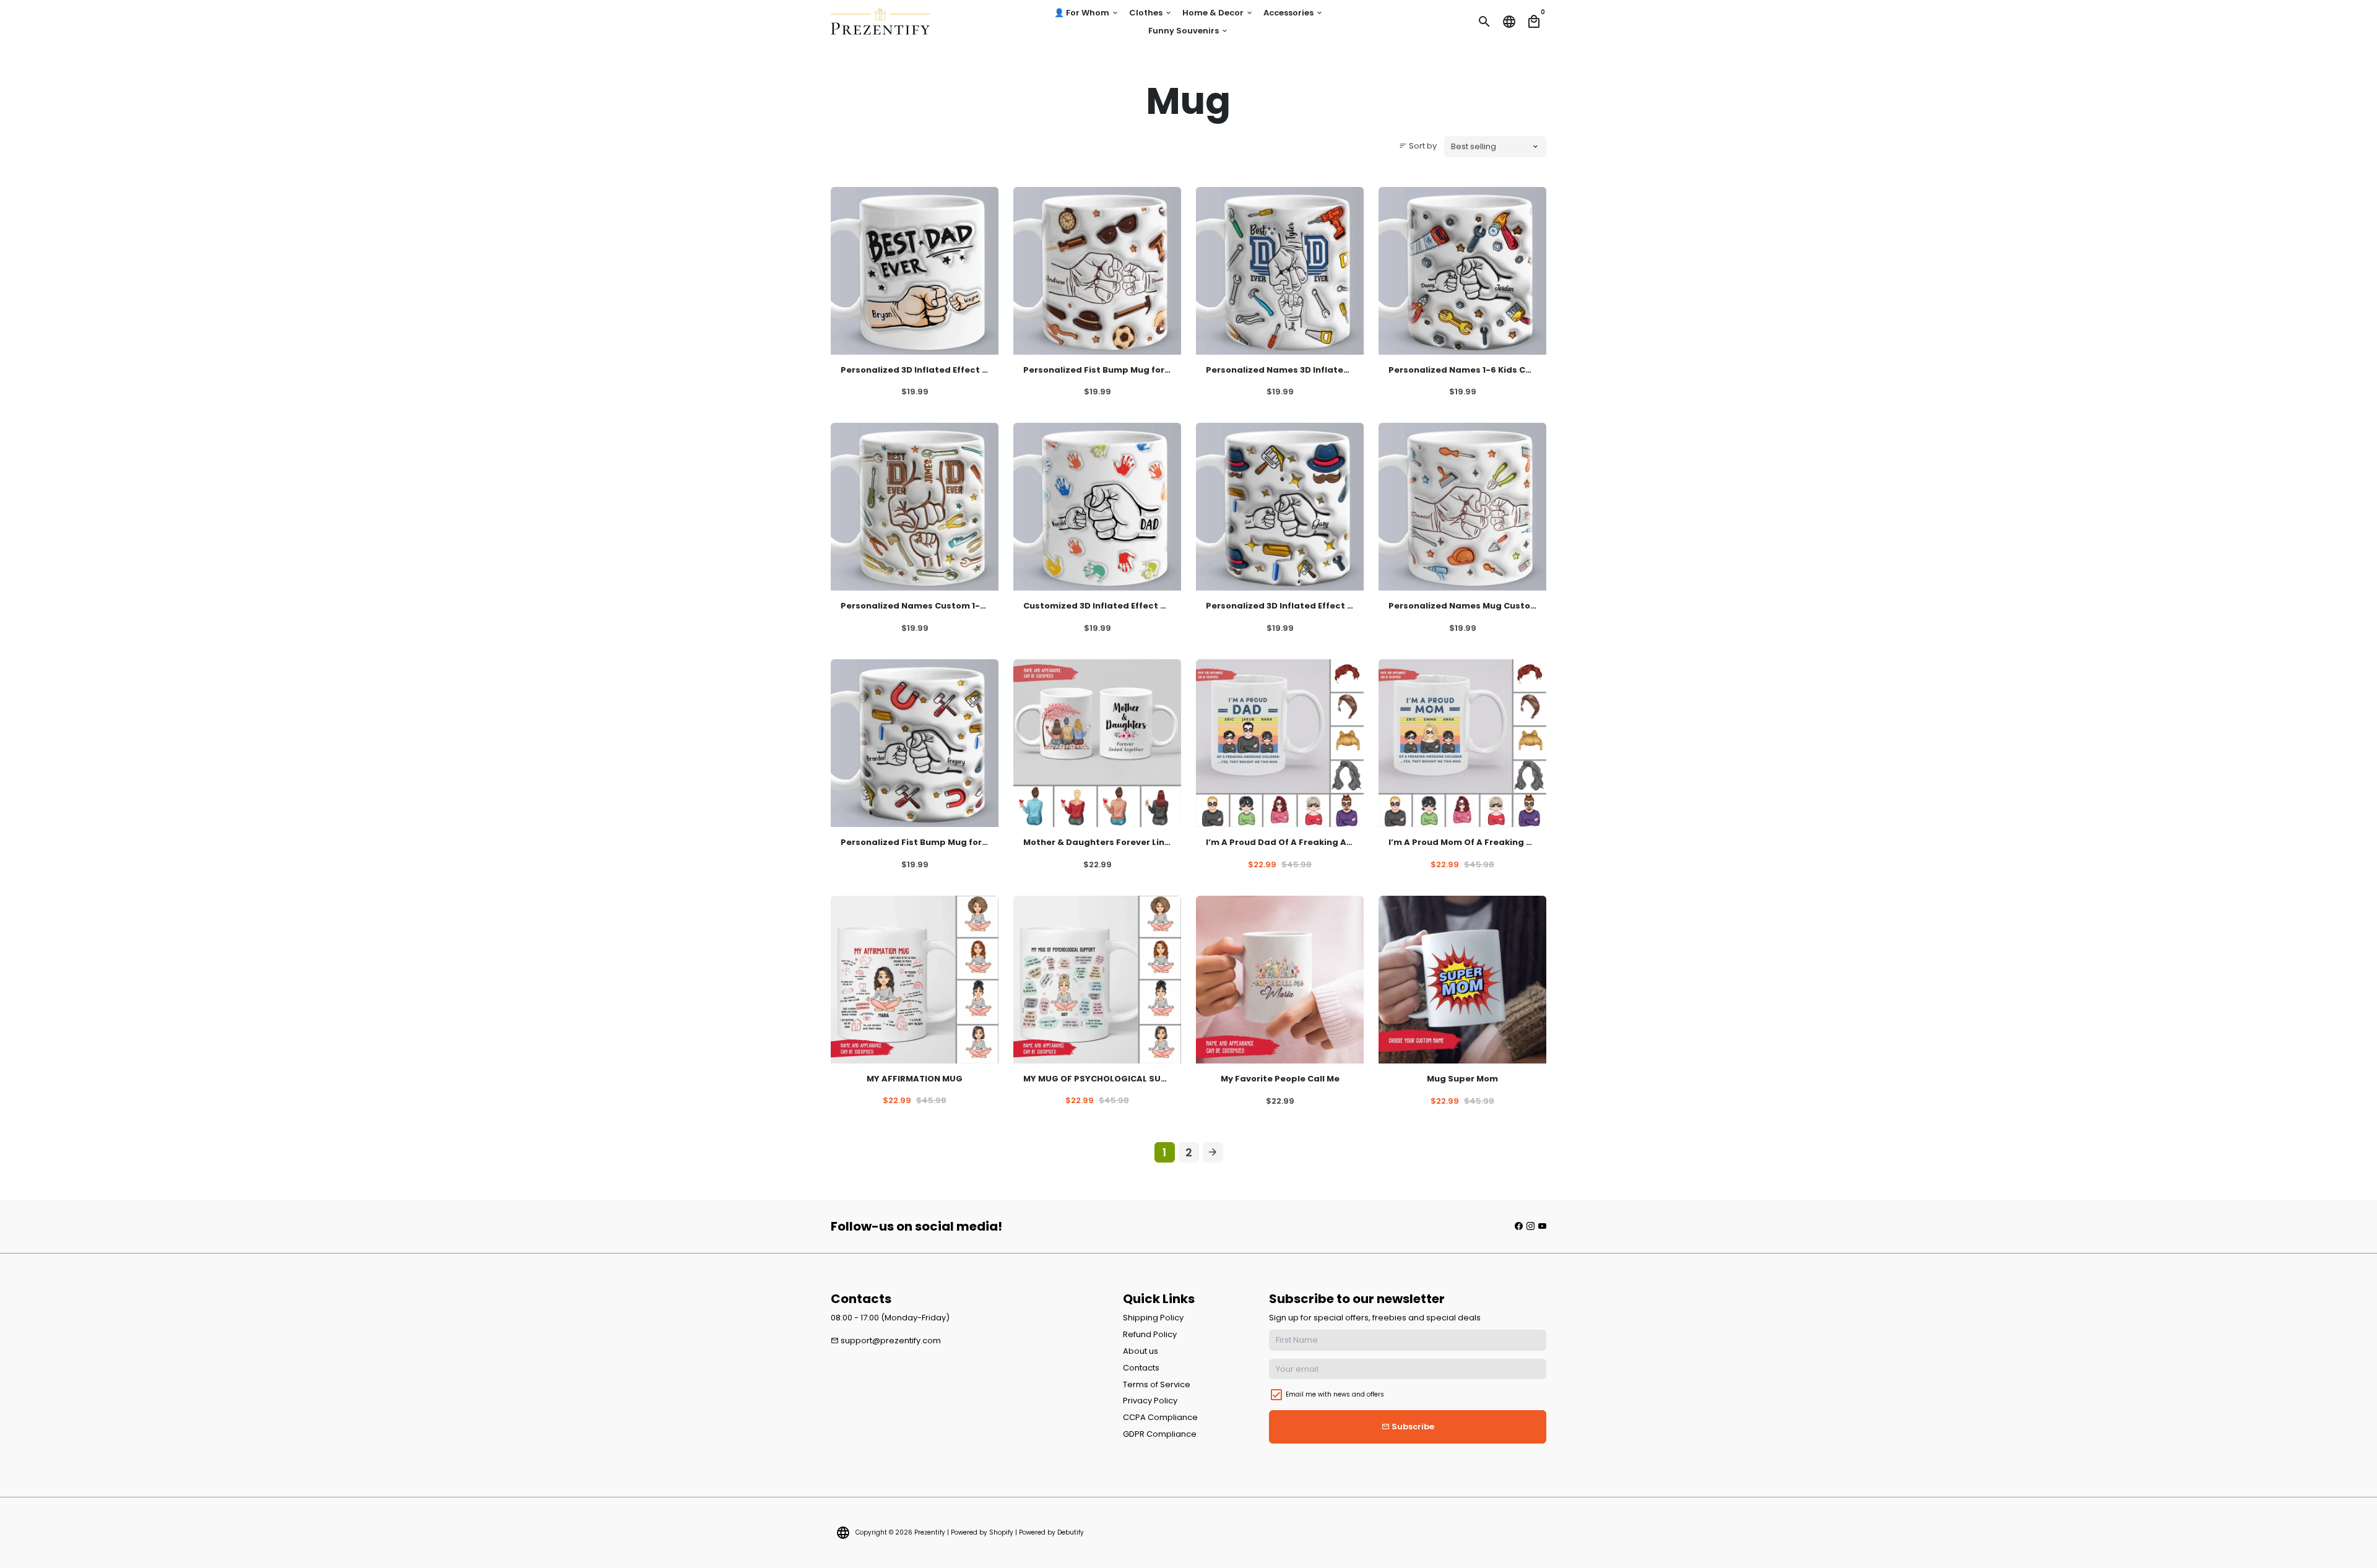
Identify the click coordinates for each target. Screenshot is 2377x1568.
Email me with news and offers (1335, 1394)
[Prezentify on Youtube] (1542, 1226)
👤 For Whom (1087, 13)
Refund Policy (1150, 1334)
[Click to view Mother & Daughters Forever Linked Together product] (1097, 743)
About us (1141, 1351)
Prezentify (930, 1532)
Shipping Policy (1153, 1318)
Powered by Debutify (1051, 1532)
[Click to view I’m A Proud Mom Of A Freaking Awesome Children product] (1462, 743)
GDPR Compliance (1160, 1434)
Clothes (1151, 13)
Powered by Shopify (982, 1532)
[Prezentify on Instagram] (1531, 1226)
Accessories (1293, 13)
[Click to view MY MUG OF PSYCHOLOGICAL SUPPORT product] (1097, 980)
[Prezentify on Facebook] (1519, 1226)
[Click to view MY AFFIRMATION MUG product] (915, 980)
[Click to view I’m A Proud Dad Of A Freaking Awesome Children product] (1280, 743)
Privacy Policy (1150, 1401)
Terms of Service (1157, 1384)
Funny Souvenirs (1188, 31)
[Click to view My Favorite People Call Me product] (1280, 980)
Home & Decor (1218, 13)
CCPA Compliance (1160, 1417)
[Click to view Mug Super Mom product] (1462, 980)
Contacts (1141, 1368)
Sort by (1418, 146)
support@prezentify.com (886, 1341)
